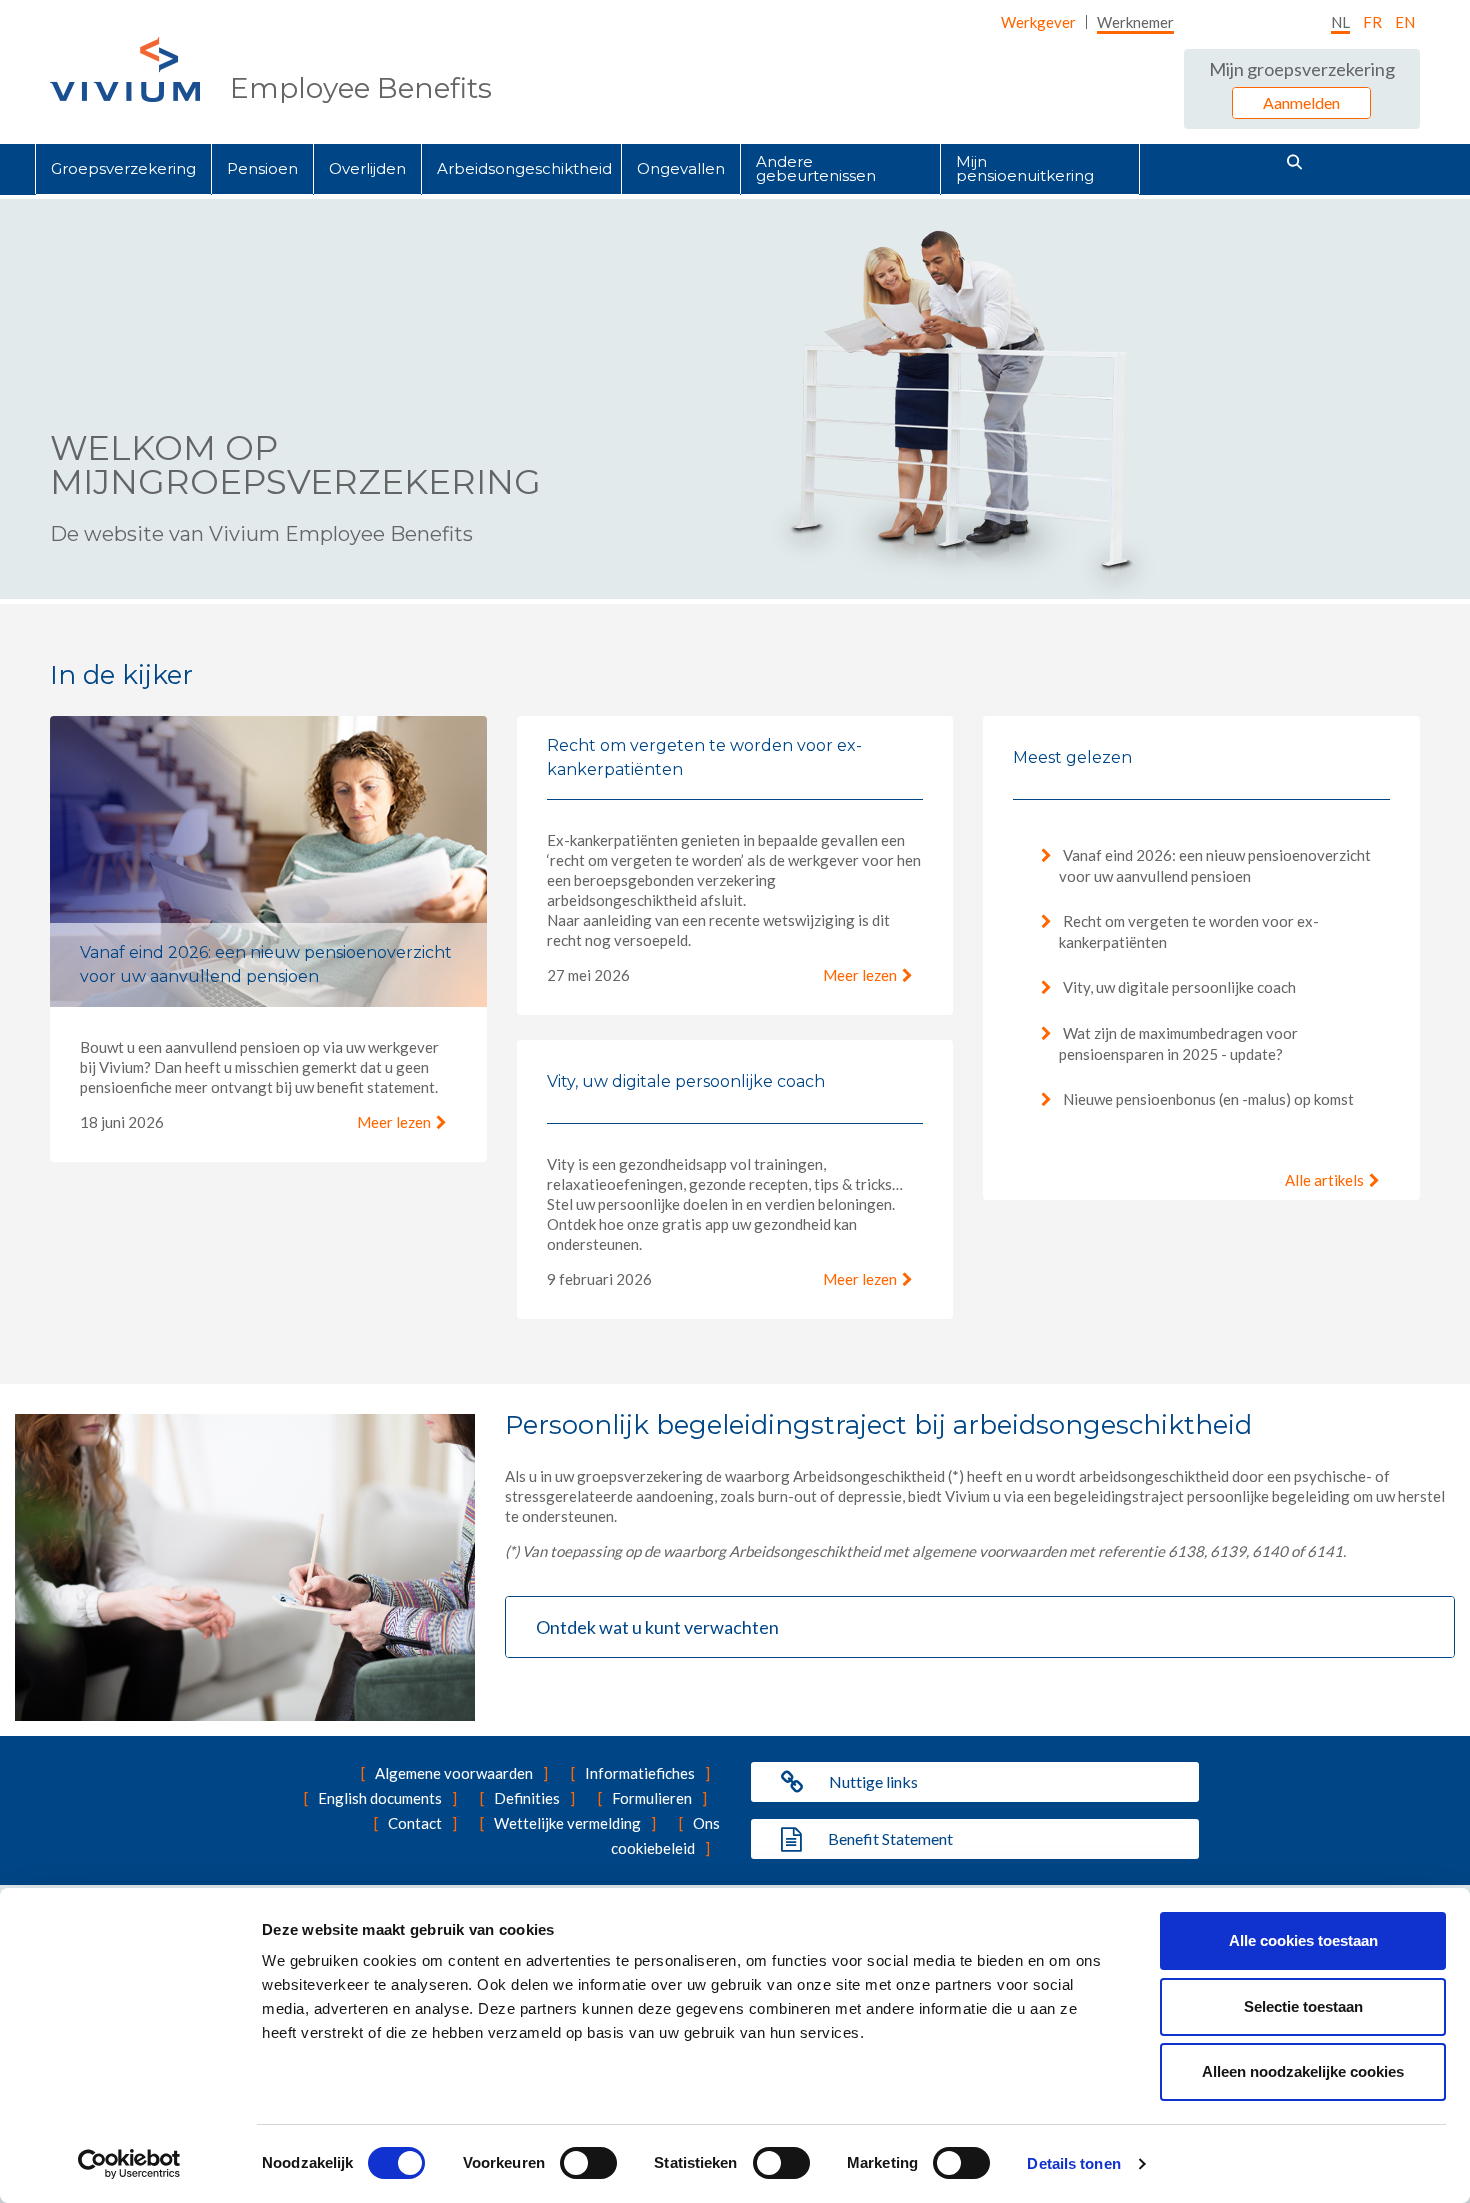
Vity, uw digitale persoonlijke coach (1178, 987)
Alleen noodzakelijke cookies (1303, 2071)
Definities (527, 1798)
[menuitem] (1038, 22)
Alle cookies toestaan (1303, 1940)
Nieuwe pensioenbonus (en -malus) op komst (1207, 1099)
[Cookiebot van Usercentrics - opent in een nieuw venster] (129, 2164)
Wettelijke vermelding (567, 1823)
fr (1372, 22)
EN (1405, 22)
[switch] (588, 2163)
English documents (380, 1798)
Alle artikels (1324, 1180)
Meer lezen (394, 1122)
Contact (415, 1823)
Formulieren (652, 1798)
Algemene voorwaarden (454, 1773)
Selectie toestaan (1303, 2006)
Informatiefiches (640, 1773)
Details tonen (1073, 2163)
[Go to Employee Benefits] (125, 69)
